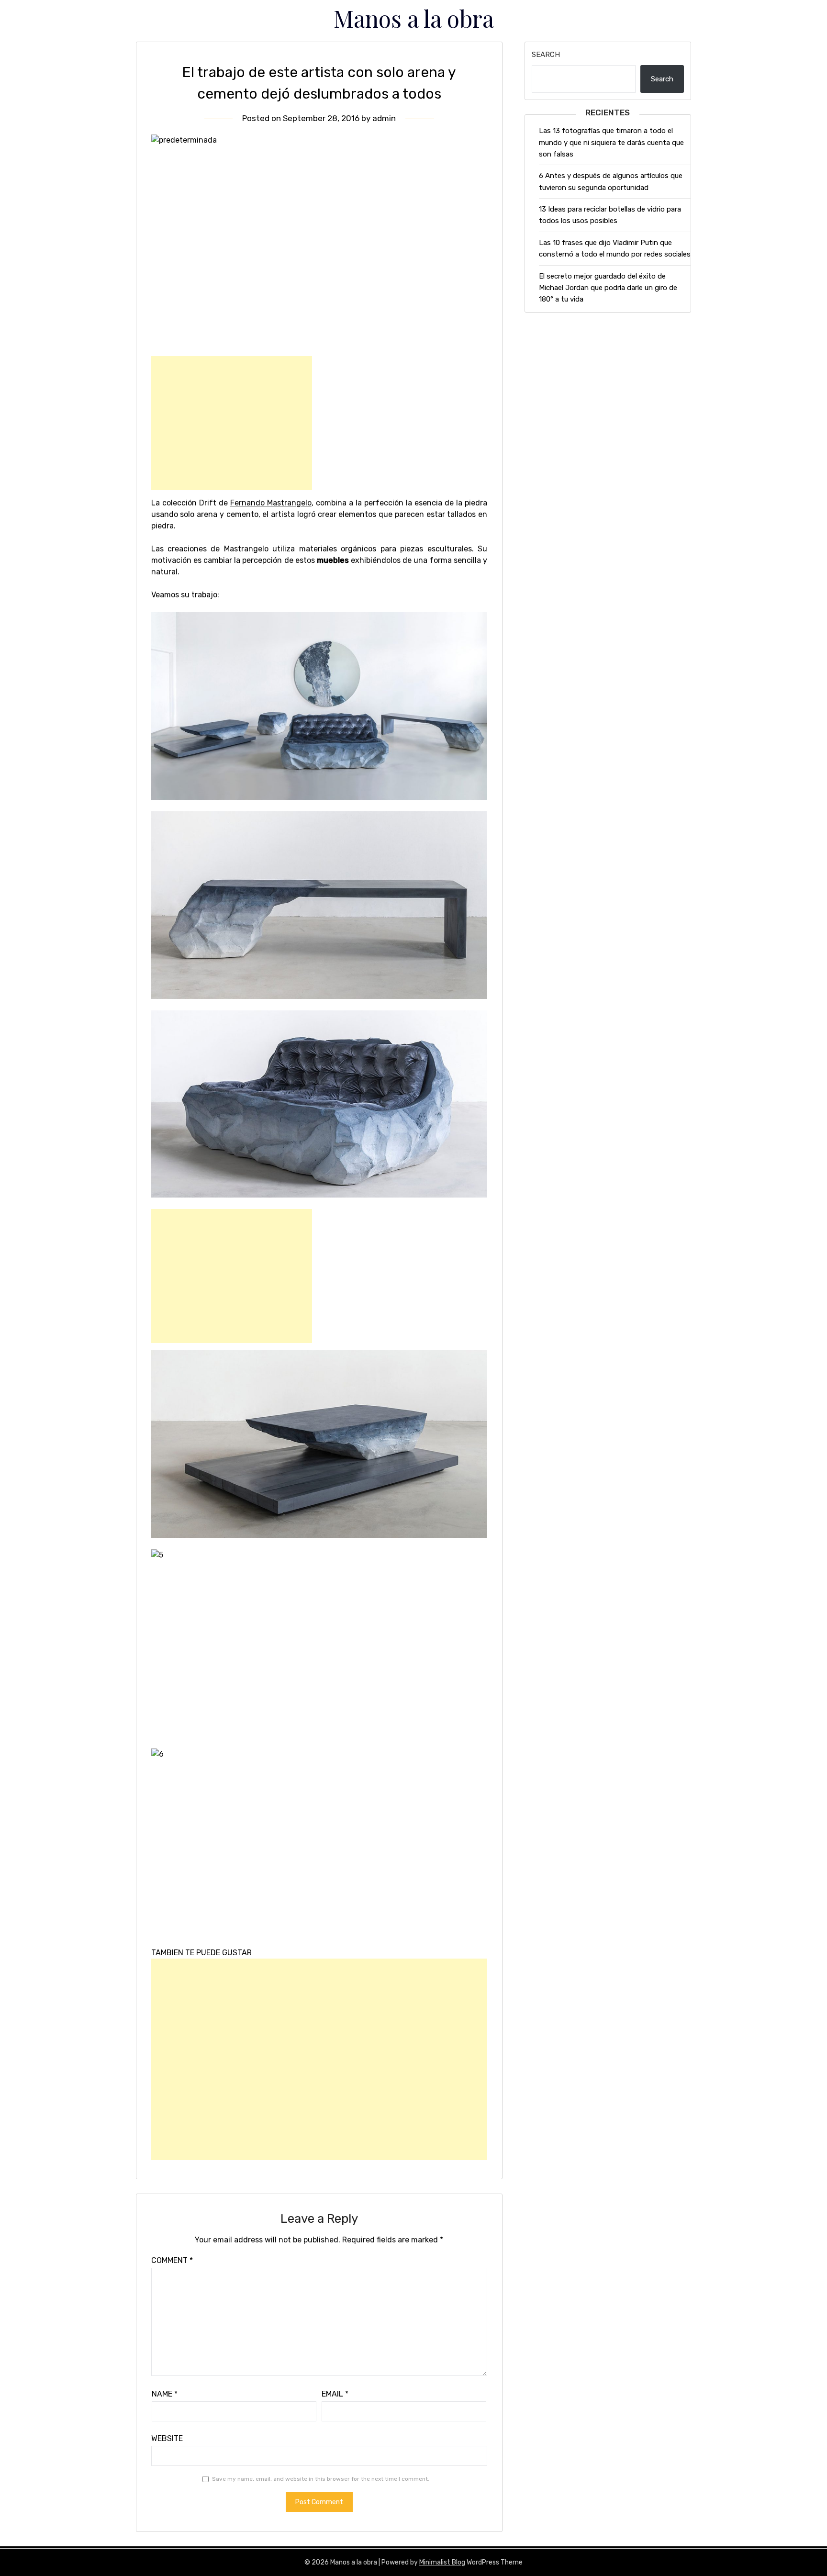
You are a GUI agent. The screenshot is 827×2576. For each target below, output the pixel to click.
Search (546, 55)
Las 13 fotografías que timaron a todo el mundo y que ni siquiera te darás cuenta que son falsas (611, 142)
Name (165, 2394)
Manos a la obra (414, 18)
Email (335, 2394)
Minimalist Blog (442, 2562)
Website (167, 2438)
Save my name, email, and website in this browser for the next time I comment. (321, 2479)
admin (384, 118)
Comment (172, 2260)
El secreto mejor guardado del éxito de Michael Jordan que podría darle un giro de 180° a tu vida (608, 288)
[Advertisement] (232, 423)
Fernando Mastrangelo (271, 503)
